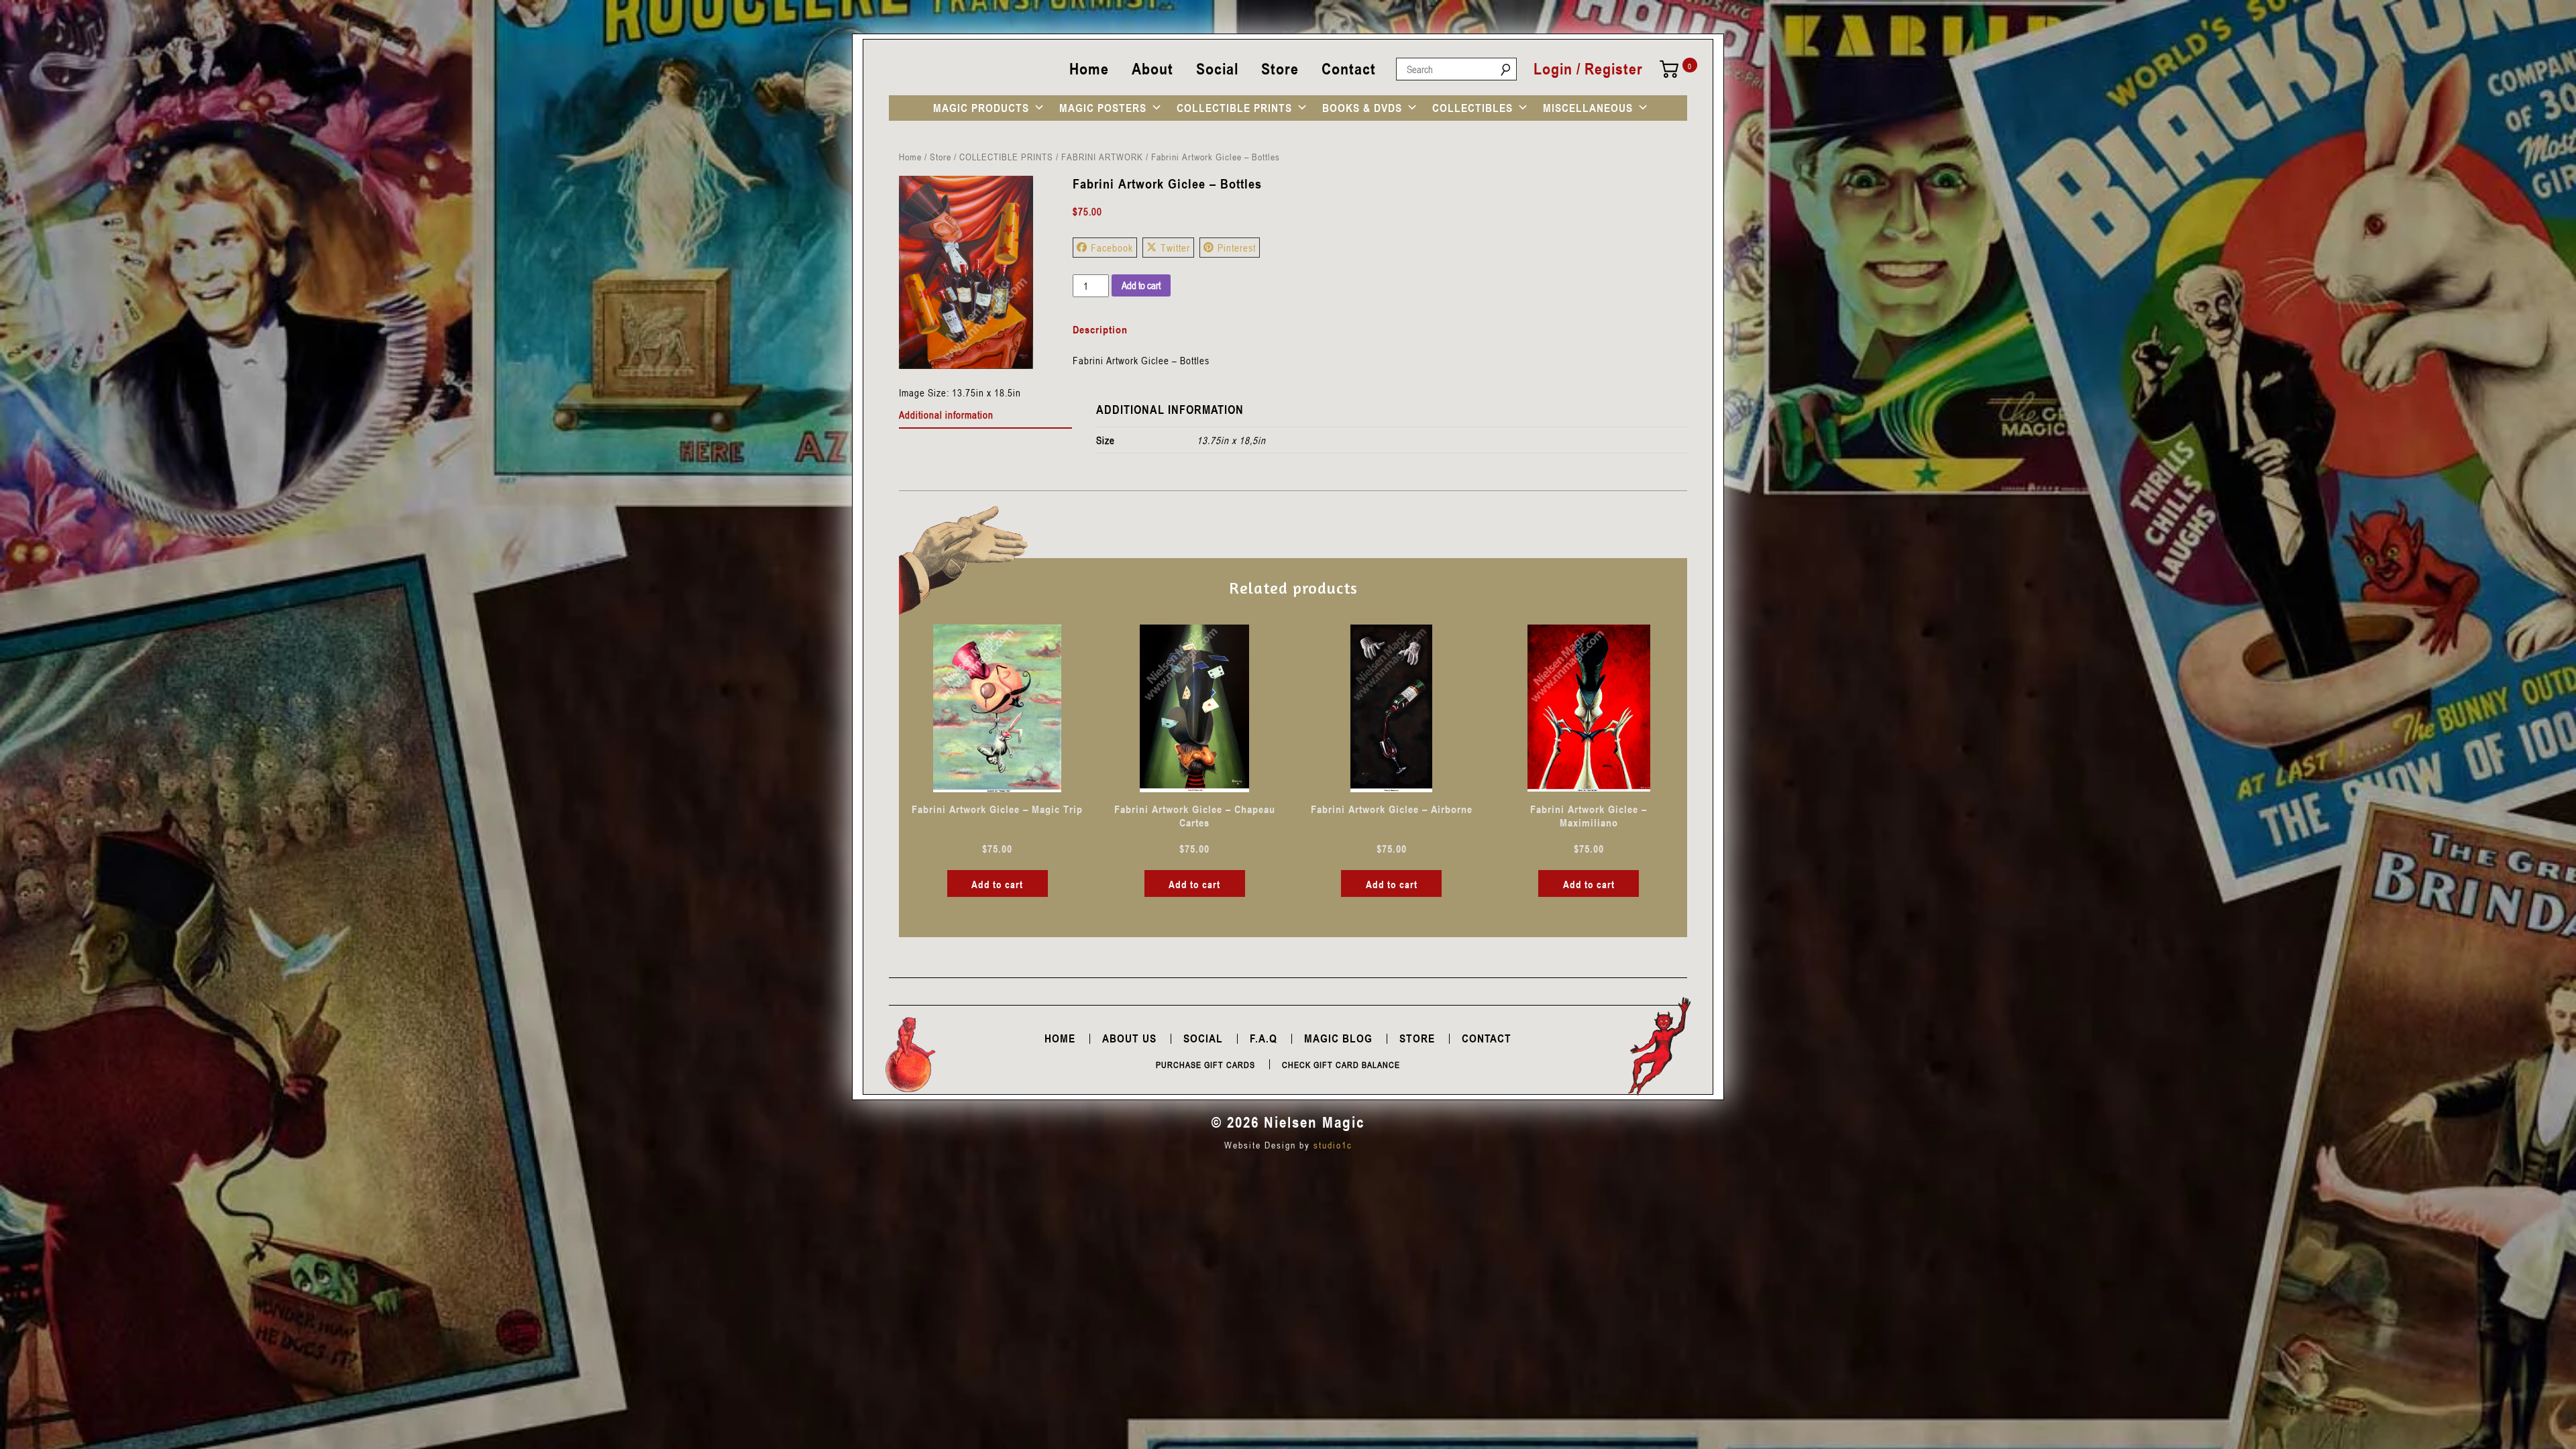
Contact (1349, 69)
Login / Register (1588, 69)
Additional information (946, 415)
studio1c (1333, 1145)
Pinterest (1237, 248)
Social (1217, 69)
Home (1089, 69)
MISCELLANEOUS (1588, 108)
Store (1280, 69)
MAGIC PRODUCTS (981, 108)
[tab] (986, 415)
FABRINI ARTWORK (1102, 157)
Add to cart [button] (997, 884)
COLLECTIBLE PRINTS (1234, 108)
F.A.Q (1264, 1038)
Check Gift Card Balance (1341, 1065)
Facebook (1112, 248)
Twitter (1175, 248)
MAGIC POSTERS (1103, 108)
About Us (1129, 1038)
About (1152, 69)
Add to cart (1141, 285)
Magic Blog (1338, 1038)
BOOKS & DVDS (1362, 108)
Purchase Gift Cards (1205, 1065)
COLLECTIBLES (1472, 108)
